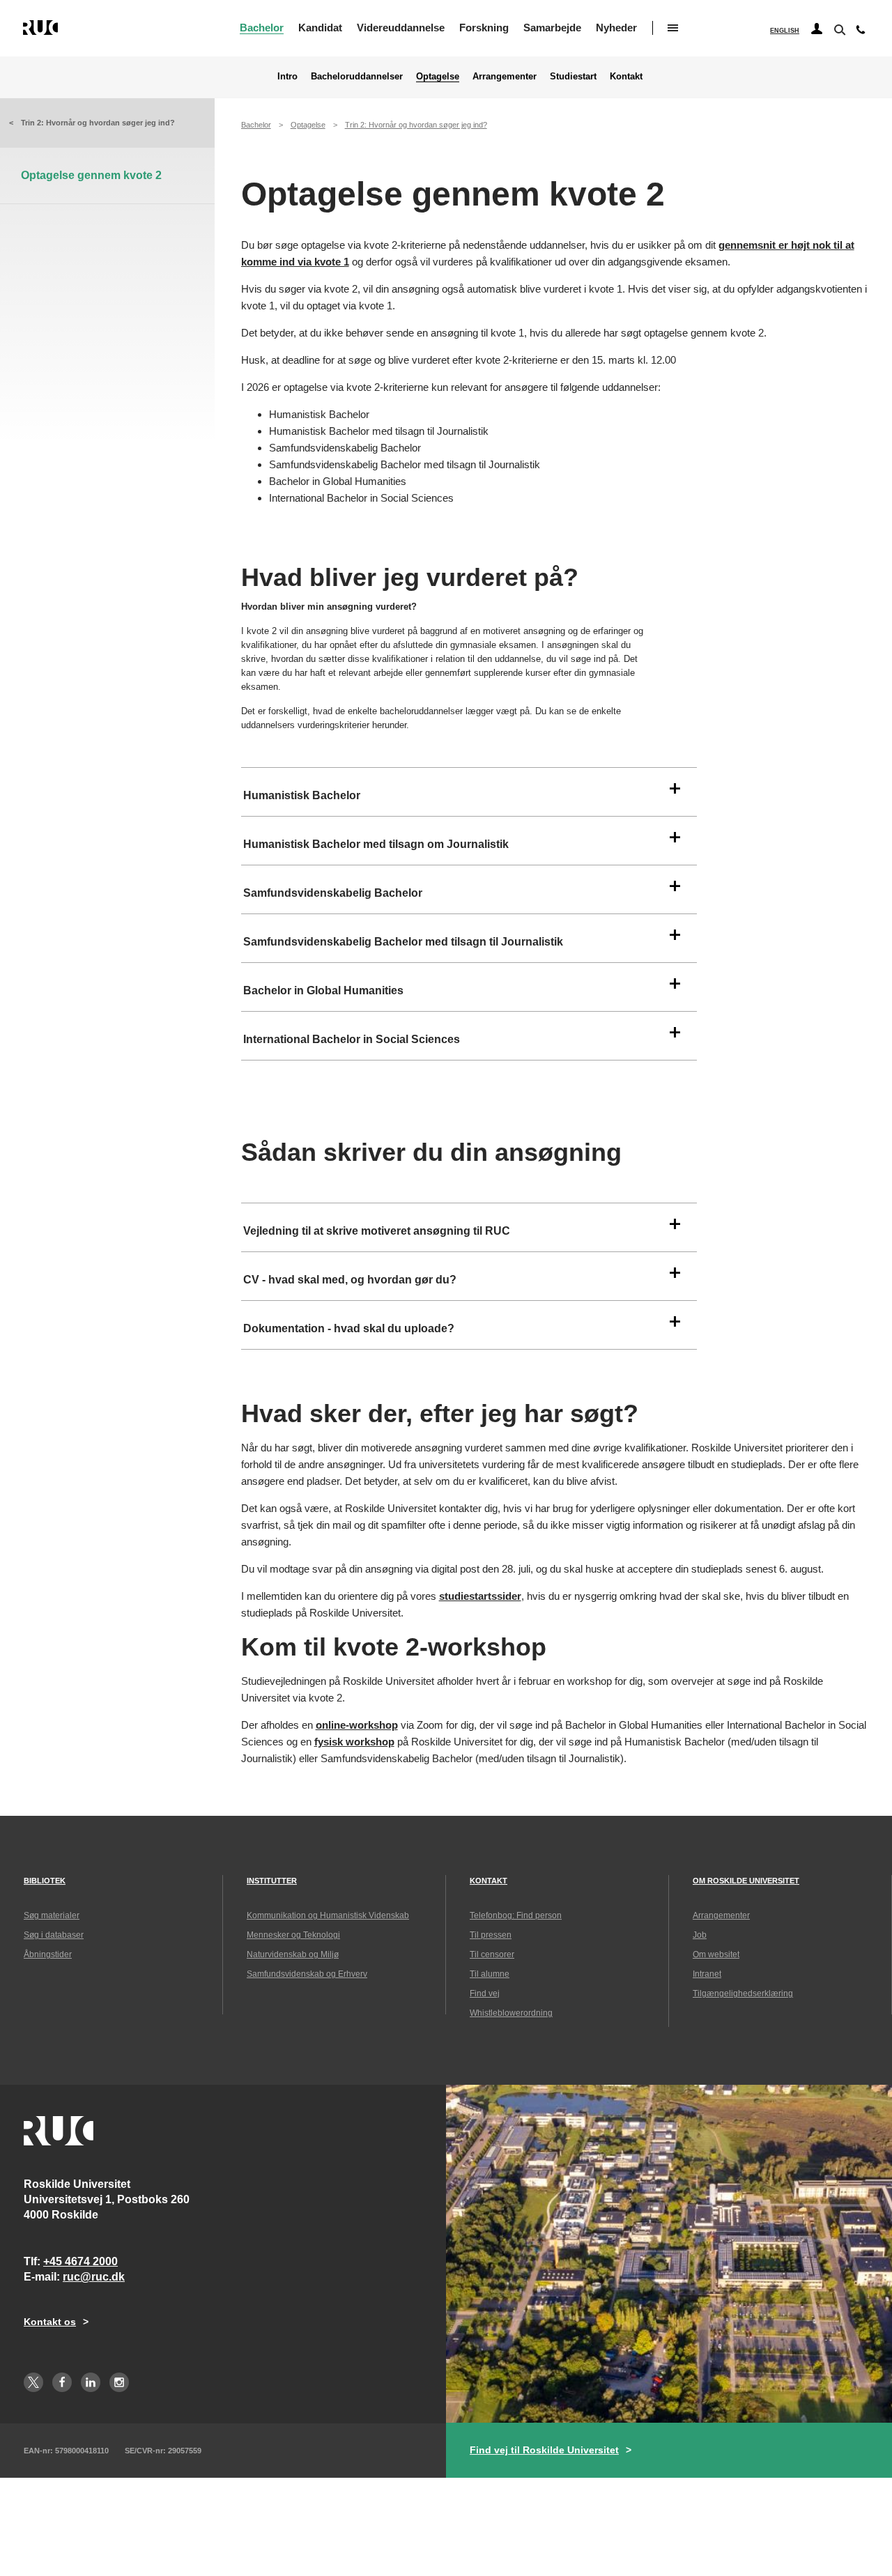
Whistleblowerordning (511, 2013)
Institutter (272, 1881)
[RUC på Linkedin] (91, 2382)
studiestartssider (480, 1596)
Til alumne (490, 1974)
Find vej (485, 1993)
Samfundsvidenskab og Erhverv (307, 1974)
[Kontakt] (861, 33)
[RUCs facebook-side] (62, 2382)
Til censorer (492, 1954)
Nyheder (616, 28)
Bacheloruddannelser (357, 76)
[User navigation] (817, 29)
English (785, 31)
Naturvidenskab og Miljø (293, 1954)
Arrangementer (505, 76)
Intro (287, 76)
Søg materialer (52, 1915)
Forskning (484, 28)
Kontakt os (50, 2322)
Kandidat (320, 28)
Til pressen (491, 1935)
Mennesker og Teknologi (293, 1935)
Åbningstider (48, 1954)
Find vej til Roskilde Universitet (544, 2450)
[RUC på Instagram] (119, 2382)
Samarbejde (552, 28)
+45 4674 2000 (80, 2261)
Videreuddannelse (401, 28)
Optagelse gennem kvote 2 (91, 175)
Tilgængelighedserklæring (743, 1993)
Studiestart (573, 76)
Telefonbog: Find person (516, 1915)
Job (700, 1935)
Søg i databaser (54, 1935)
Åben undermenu (673, 28)
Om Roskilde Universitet (746, 1881)
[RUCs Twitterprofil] (33, 2382)
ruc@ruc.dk (94, 2277)
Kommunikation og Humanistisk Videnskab (328, 1915)
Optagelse (438, 76)
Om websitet (716, 1954)
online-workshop (357, 1725)
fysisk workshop (354, 1742)
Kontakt (626, 76)
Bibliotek (45, 1881)
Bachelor (262, 28)
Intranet (707, 1974)
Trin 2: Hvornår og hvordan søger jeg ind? (98, 123)
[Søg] (838, 29)
